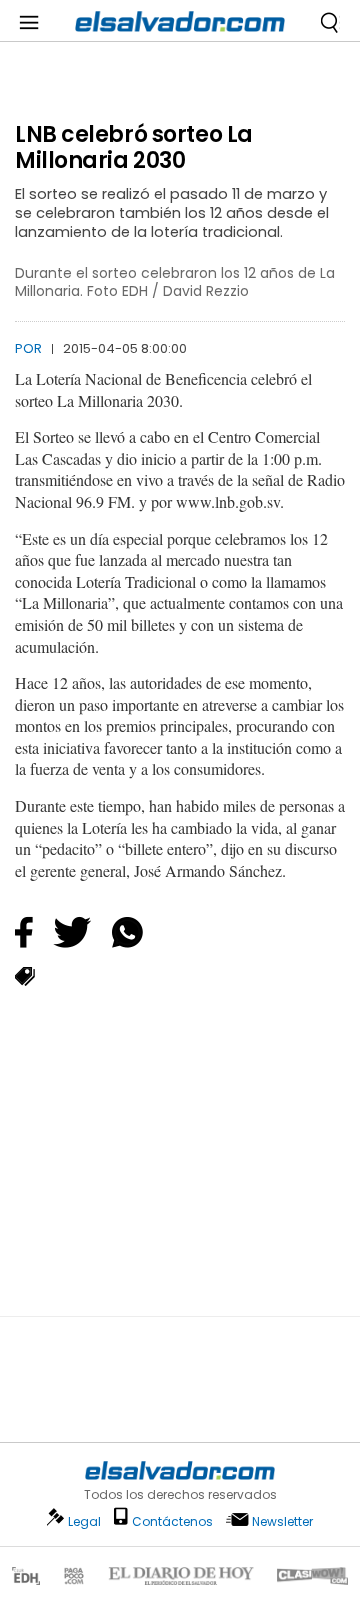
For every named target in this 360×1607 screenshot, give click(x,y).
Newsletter (282, 1521)
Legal (84, 1521)
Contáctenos (172, 1521)
